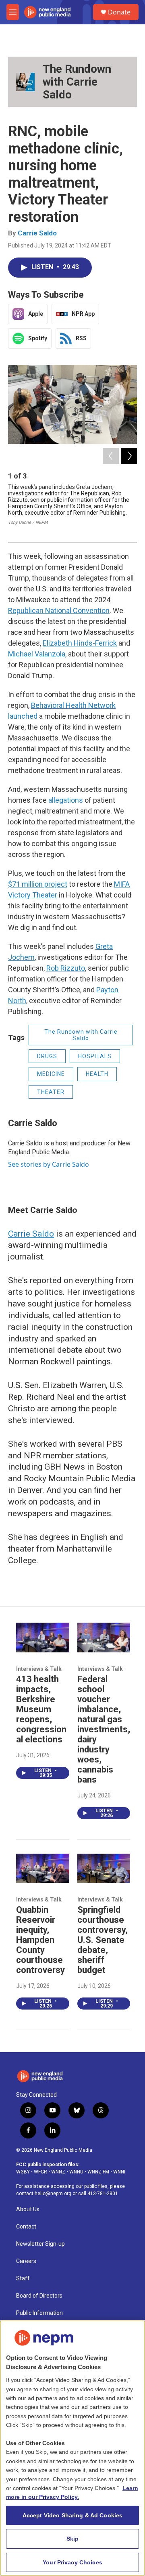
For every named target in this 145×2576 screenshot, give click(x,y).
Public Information (39, 2313)
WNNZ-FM (98, 2172)
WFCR (40, 2172)
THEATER (51, 1092)
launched (23, 716)
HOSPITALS (95, 1056)
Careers (26, 2261)
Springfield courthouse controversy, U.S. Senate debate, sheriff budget (103, 1940)
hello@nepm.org (53, 2194)
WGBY (23, 2172)
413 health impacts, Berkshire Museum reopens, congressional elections (41, 1709)
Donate (119, 12)
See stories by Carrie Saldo (49, 1164)
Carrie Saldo (37, 233)
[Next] (129, 456)
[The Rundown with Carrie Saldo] (25, 82)
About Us (28, 2209)
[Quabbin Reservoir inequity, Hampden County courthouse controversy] (43, 1868)
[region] (72, 2448)
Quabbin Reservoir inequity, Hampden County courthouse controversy (40, 1940)
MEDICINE (51, 1074)
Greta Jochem (94, 487)
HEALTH (97, 1074)
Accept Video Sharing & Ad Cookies (73, 2515)
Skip (73, 2539)
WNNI (119, 2172)
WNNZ (58, 2172)
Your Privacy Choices (72, 2562)
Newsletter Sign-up (40, 2244)
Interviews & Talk (39, 1669)
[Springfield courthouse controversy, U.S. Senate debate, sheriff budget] (104, 1868)
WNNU (76, 2172)
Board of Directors (39, 2296)
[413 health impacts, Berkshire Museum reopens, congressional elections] (43, 1637)
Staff (23, 2279)
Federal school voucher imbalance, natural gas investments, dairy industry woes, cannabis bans (104, 1729)
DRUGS (47, 1056)
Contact (26, 2227)
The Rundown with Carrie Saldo (77, 82)
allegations (66, 800)
